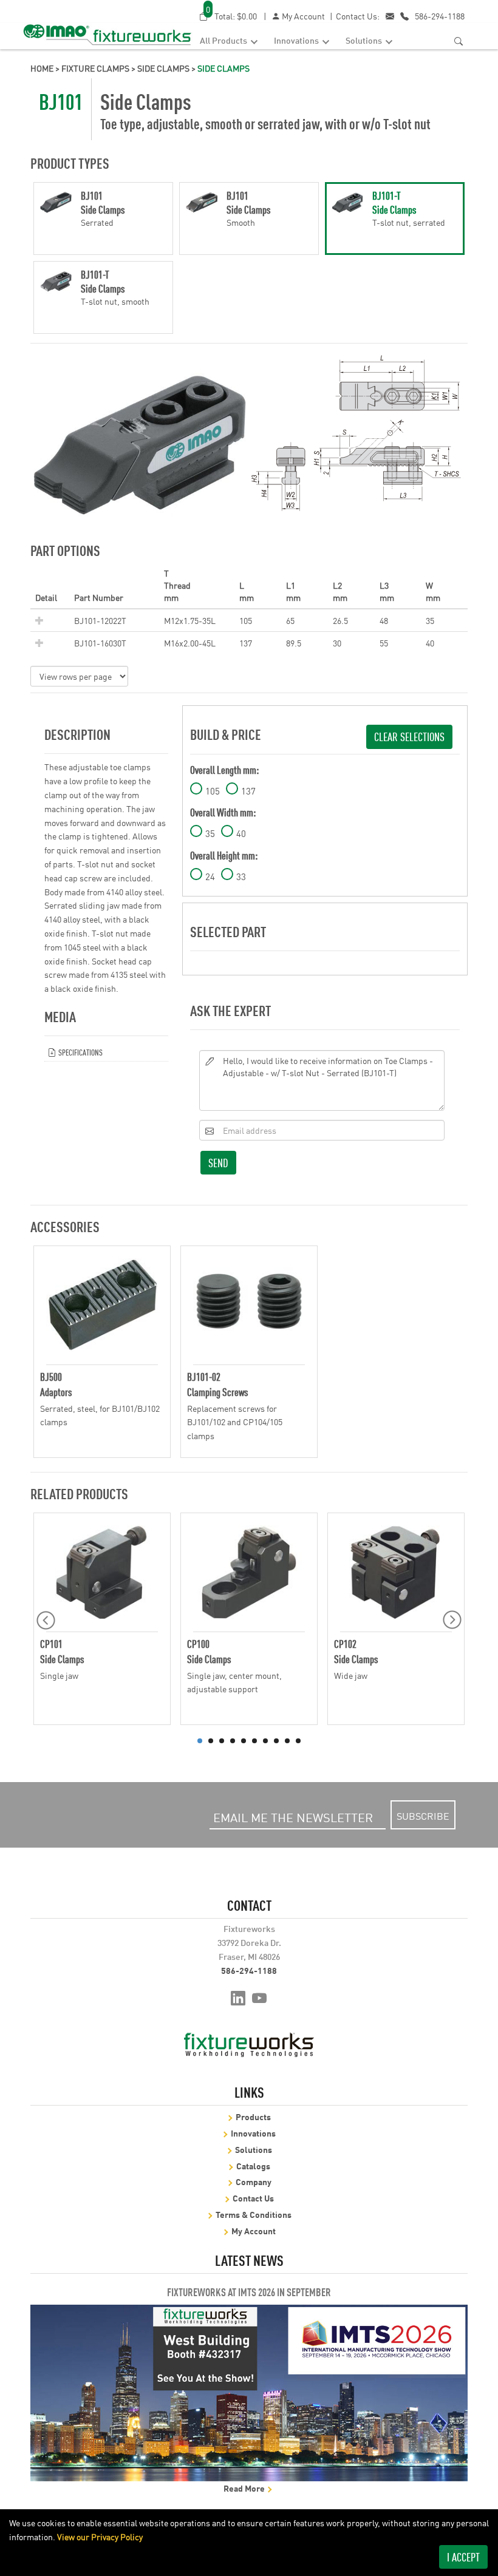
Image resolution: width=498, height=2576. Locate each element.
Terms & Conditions (254, 2214)
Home (42, 68)
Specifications (80, 1052)
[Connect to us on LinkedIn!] (238, 1997)
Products (253, 2116)
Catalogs (253, 2165)
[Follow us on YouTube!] (260, 1997)
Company (254, 2181)
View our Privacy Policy (100, 2537)
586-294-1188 (440, 16)
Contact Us (253, 2198)
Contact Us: (358, 16)
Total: (231, 15)
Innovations (297, 40)
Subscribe (423, 1815)
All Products (224, 40)
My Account (302, 16)
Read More (245, 2488)
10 (298, 1741)
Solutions (365, 40)
